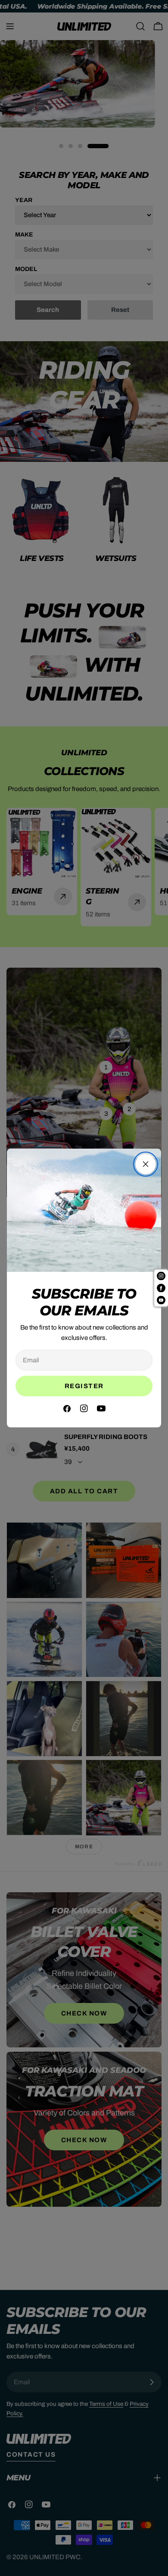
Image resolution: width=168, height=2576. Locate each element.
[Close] (146, 1164)
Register (84, 1386)
